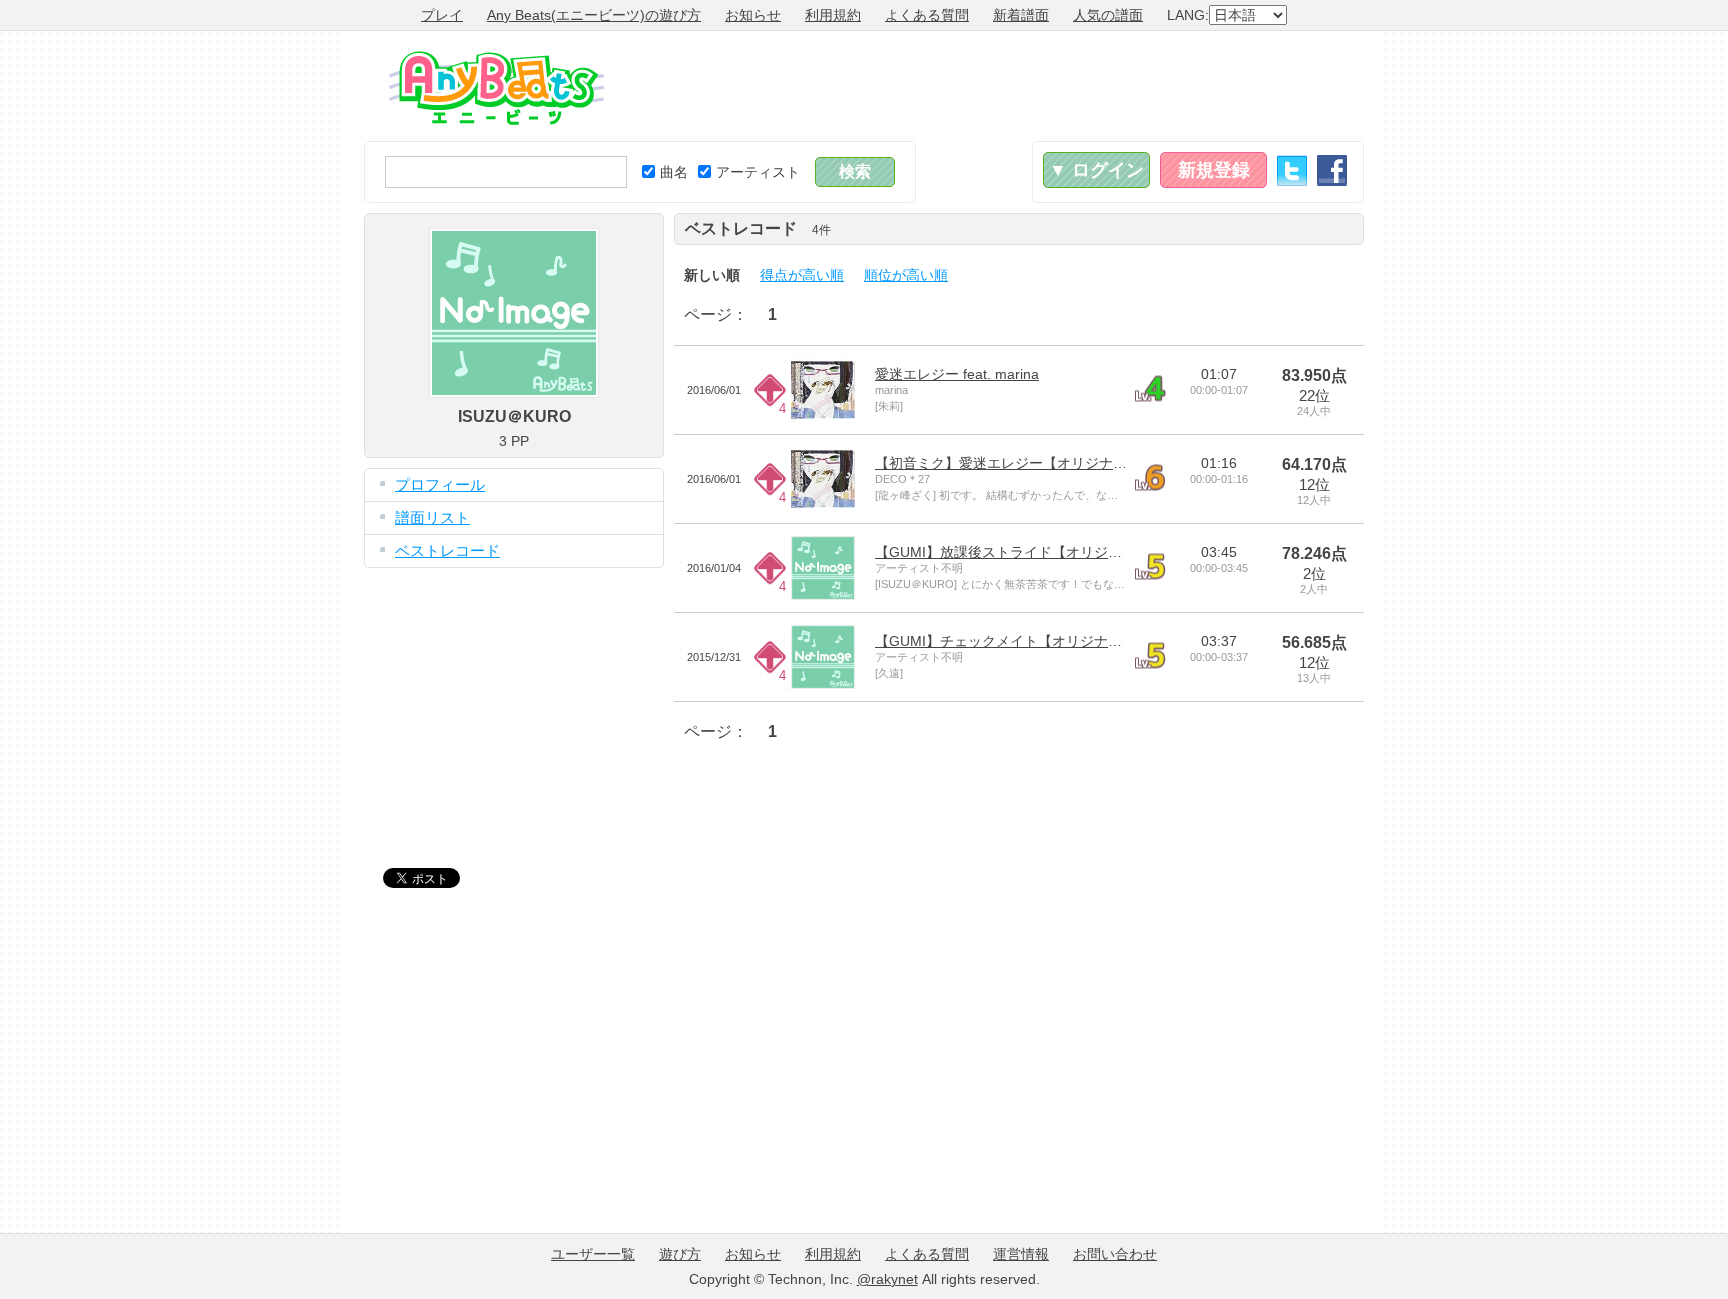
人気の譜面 (1108, 15)
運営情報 (1021, 1254)
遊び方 (680, 1254)
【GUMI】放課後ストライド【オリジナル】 (1012, 552)
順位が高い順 (906, 275)
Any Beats (496, 88)
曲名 (674, 172)
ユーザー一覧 (593, 1254)
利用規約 (833, 15)
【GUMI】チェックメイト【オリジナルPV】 (1014, 641)
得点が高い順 (802, 275)
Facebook (1332, 170)
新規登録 (1214, 170)
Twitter (1292, 170)
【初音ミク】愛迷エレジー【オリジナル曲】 (1015, 463)
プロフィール (440, 484)
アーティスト (758, 172)
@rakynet (887, 1279)
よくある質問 (927, 15)
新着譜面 (1021, 15)
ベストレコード (447, 550)
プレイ (442, 15)
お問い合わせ (1115, 1254)
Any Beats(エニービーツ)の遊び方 (594, 15)
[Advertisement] (1000, 86)
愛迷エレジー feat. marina (957, 374)
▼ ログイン (1096, 170)
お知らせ (753, 15)
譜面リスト (432, 517)
